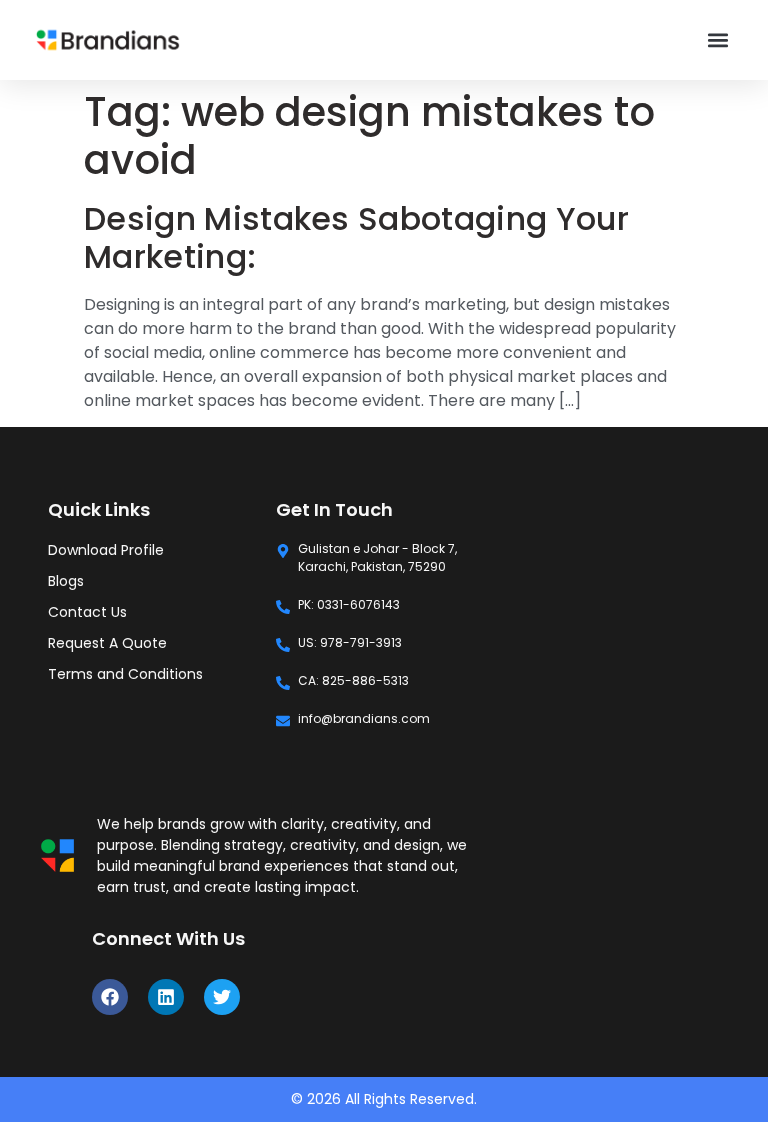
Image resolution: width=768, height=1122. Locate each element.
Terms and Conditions (125, 674)
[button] (718, 40)
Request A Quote (107, 643)
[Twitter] (222, 997)
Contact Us (87, 612)
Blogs (66, 581)
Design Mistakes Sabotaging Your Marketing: (356, 237)
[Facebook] (110, 997)
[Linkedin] (166, 997)
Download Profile (106, 550)
